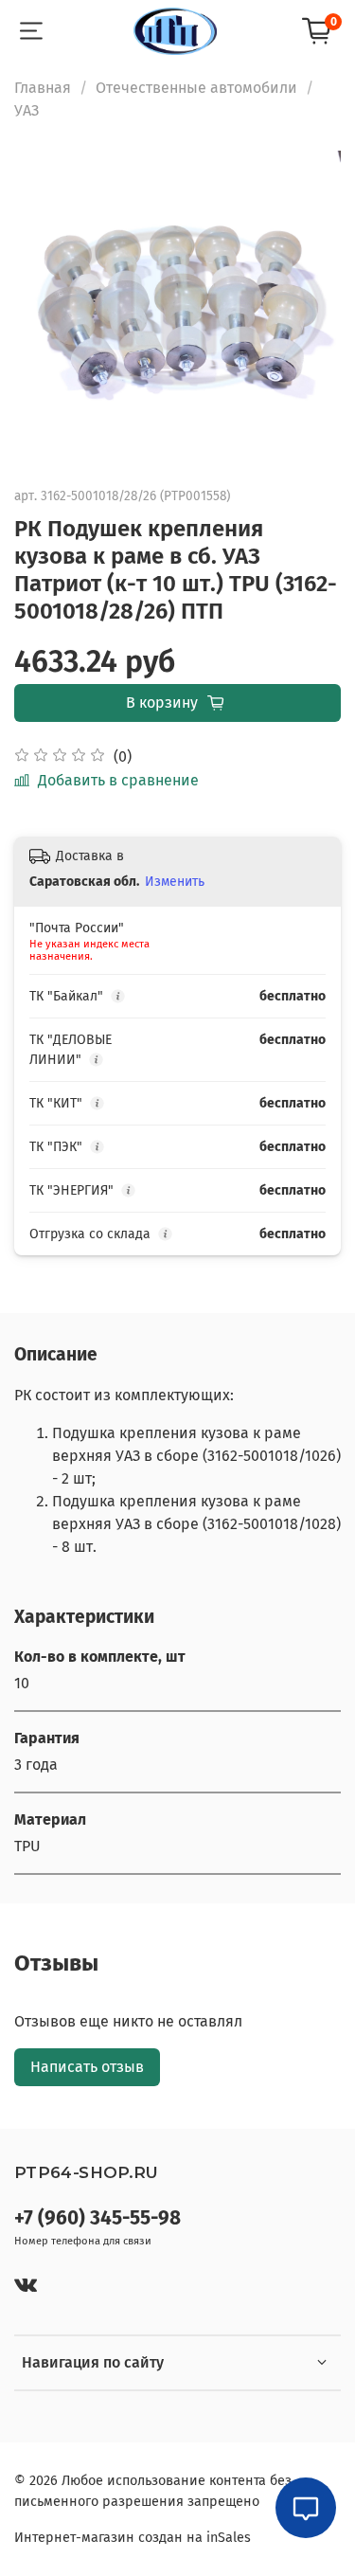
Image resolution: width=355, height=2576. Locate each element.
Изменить (175, 882)
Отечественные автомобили (196, 88)
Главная (43, 88)
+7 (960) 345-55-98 (98, 2218)
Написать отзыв (87, 2067)
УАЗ (27, 110)
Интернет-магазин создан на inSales (133, 2538)
